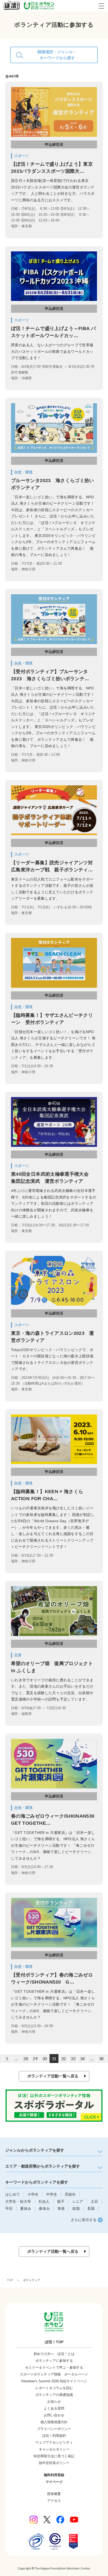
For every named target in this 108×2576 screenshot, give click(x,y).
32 (63, 2058)
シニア (78, 2201)
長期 (91, 2208)
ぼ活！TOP (54, 2342)
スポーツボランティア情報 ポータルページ (54, 2374)
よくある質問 (54, 2408)
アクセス (54, 2501)
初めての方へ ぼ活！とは (54, 2354)
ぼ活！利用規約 (54, 2436)
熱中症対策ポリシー (54, 2463)
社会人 (44, 2201)
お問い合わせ (54, 2415)
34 (82, 2058)
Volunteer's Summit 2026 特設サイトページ (54, 2381)
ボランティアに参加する (54, 2361)
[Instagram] (34, 2520)
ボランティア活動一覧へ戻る (53, 2076)
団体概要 (54, 2494)
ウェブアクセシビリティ (54, 2442)
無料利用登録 (54, 2475)
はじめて (13, 2194)
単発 (61, 2208)
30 (45, 2058)
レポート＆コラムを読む (54, 2388)
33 (73, 2058)
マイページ (54, 2482)
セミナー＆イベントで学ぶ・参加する (54, 2367)
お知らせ (54, 2402)
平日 (9, 2208)
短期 (76, 2208)
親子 (61, 2201)
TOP (10, 2280)
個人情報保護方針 (54, 2422)
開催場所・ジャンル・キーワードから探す (57, 55)
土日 (94, 2201)
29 (35, 2058)
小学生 (33, 2194)
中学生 (52, 2194)
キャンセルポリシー (54, 2449)
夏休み (26, 2208)
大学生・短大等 (18, 2201)
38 (101, 2058)
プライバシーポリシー (54, 2429)
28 (26, 2058)
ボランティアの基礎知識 (54, 2395)
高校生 (70, 2194)
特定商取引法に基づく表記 (54, 2456)
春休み (44, 2208)
